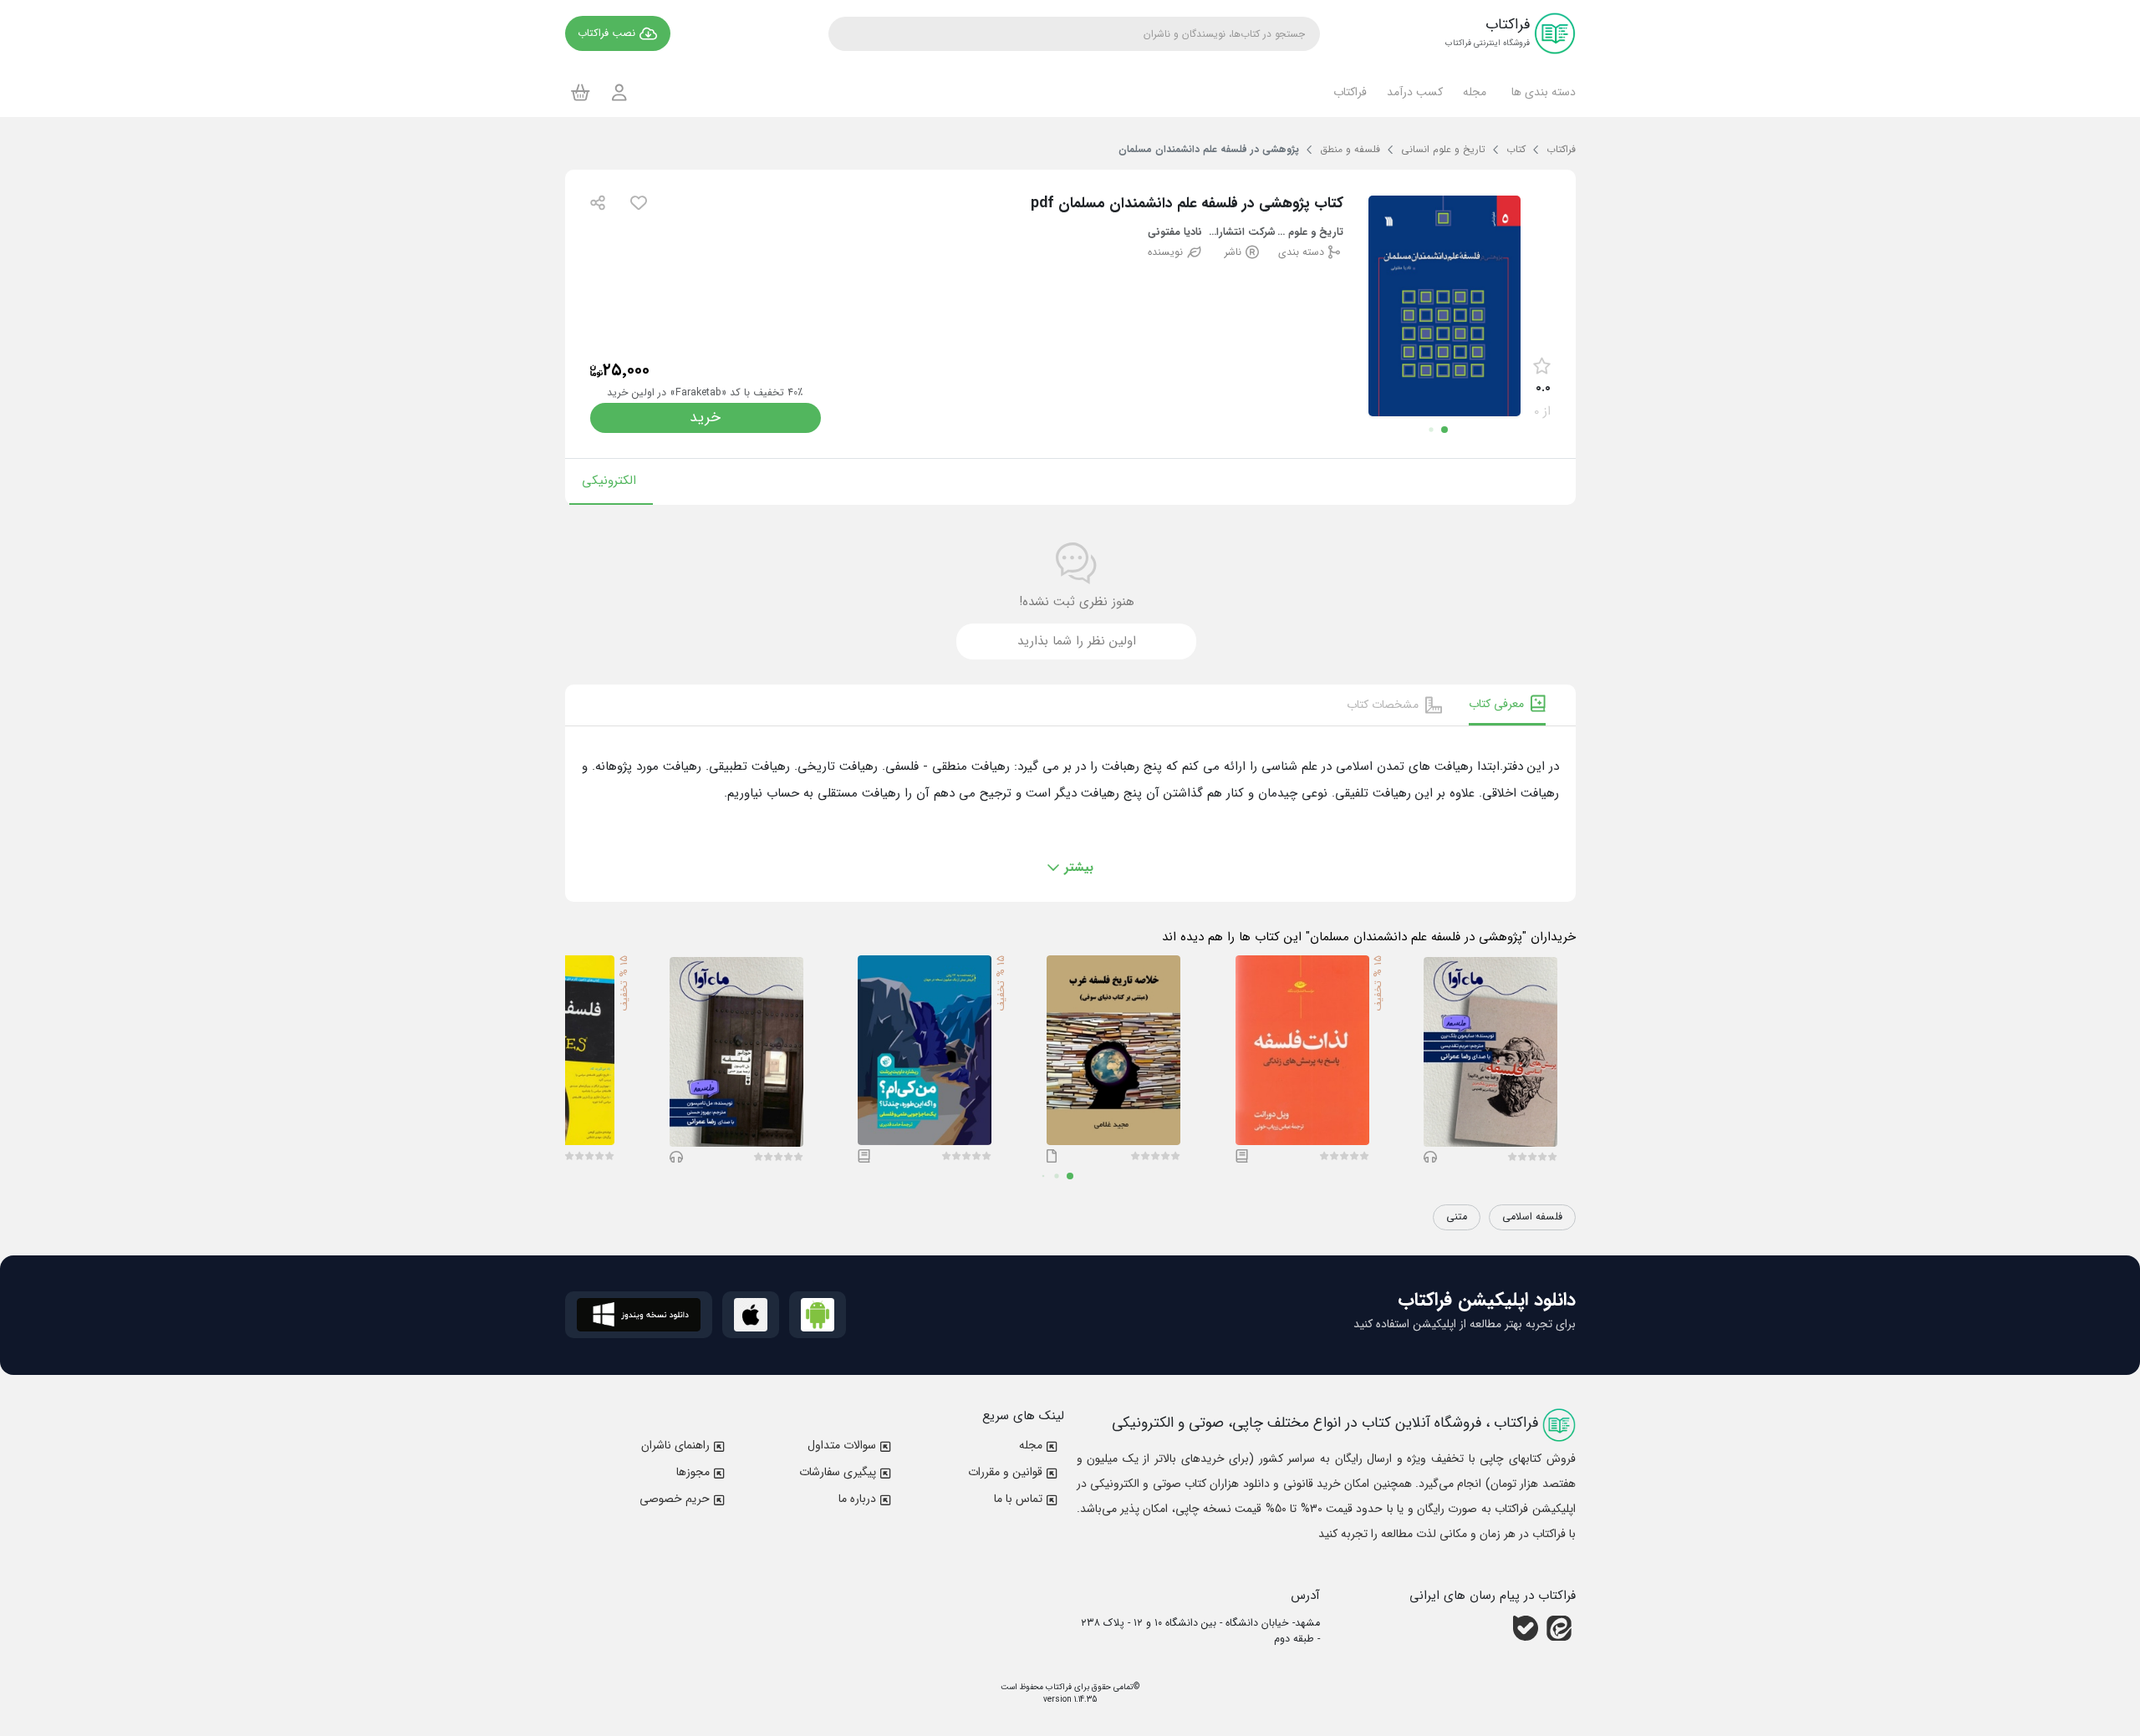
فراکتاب (1057, 1687)
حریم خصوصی (675, 1499)
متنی (1457, 1217)
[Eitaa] (1559, 1628)
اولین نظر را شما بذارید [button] (1077, 641)
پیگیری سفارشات (838, 1472)
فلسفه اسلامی (1532, 1217)
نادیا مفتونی (1175, 233)
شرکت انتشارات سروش (1243, 233)
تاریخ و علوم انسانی (1309, 233)
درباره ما (857, 1499)
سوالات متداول (842, 1445)
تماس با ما (1018, 1499)
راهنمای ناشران (675, 1445)
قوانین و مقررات (1005, 1472)
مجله (1031, 1445)
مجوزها (693, 1472)
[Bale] (1526, 1628)
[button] (1541, 92)
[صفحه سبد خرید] (581, 92)
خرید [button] (705, 417)
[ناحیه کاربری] (619, 92)
